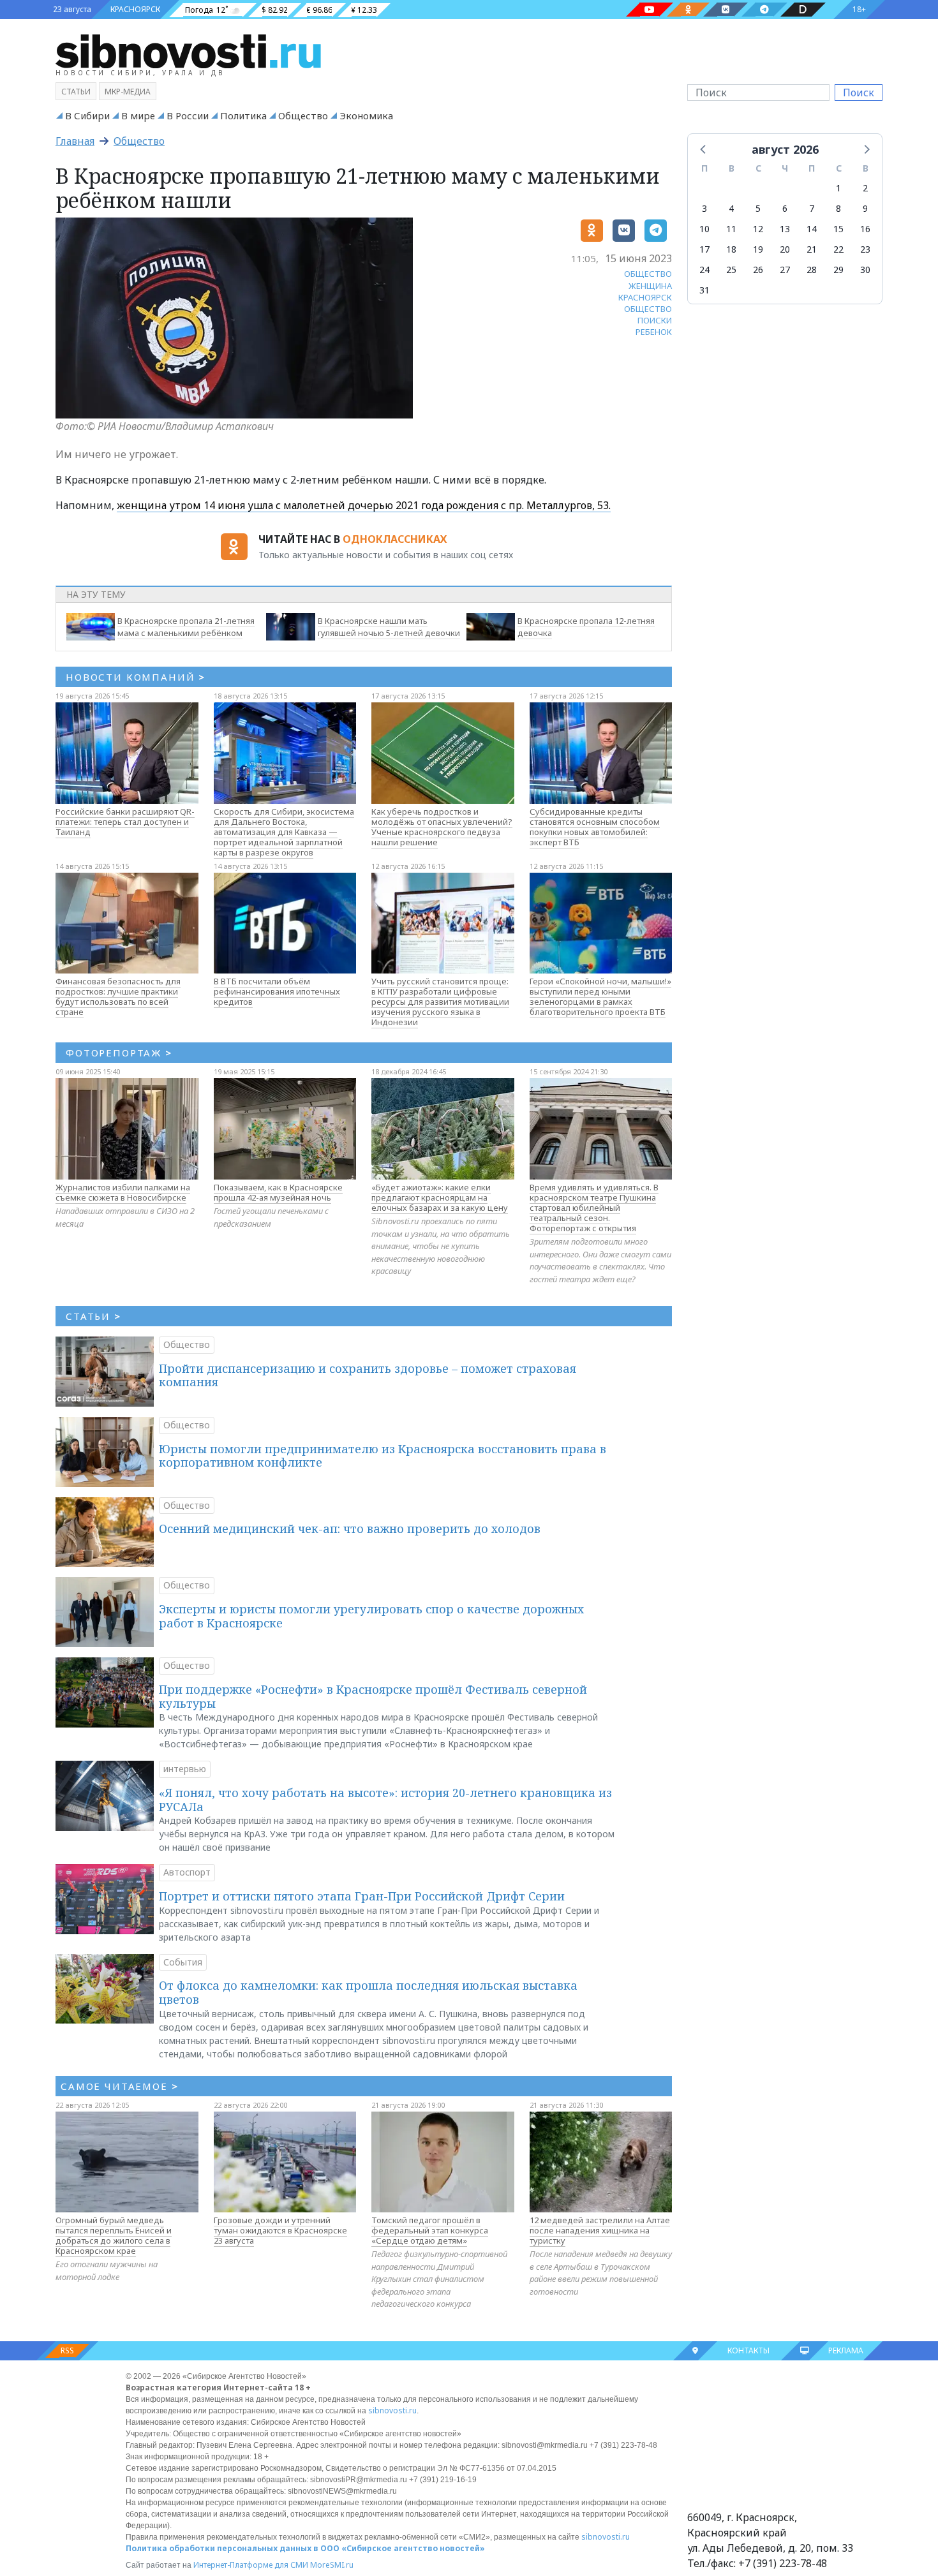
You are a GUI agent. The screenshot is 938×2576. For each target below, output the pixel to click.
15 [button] (838, 229)
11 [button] (731, 229)
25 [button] (731, 270)
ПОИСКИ (655, 320)
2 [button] (865, 188)
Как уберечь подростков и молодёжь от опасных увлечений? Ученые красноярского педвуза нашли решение (442, 827)
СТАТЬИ (93, 1316)
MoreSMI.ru (332, 2565)
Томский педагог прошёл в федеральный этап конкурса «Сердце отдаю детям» (430, 2230)
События (183, 1962)
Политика (243, 115)
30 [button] (865, 270)
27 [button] (785, 270)
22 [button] (838, 249)
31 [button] (704, 290)
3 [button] (704, 208)
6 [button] (785, 208)
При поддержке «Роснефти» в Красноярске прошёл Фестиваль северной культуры (373, 1696)
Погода (199, 10)
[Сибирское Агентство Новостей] (188, 50)
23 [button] (865, 249)
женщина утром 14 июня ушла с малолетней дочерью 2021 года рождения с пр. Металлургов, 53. (364, 505)
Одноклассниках (395, 539)
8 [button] (838, 208)
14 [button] (812, 229)
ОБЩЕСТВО (648, 274)
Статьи (76, 92)
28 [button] (812, 270)
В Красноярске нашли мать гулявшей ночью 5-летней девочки (389, 627)
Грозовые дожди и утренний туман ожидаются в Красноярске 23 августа (280, 2230)
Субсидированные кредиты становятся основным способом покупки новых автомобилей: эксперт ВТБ (595, 827)
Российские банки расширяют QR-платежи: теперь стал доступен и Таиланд (125, 822)
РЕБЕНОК (654, 332)
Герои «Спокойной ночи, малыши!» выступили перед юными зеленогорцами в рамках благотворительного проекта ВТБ (600, 996)
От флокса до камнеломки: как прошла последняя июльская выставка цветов (368, 1992)
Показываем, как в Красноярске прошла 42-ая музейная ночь (278, 1192)
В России (188, 115)
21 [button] (812, 249)
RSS (67, 2350)
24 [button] (704, 270)
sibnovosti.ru (392, 2410)
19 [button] (758, 249)
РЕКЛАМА (846, 2350)
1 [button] (838, 188)
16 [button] (865, 229)
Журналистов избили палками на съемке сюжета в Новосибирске (123, 1192)
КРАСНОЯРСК (135, 9)
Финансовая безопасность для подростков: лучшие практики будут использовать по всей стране (118, 996)
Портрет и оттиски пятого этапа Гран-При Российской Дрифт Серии (362, 1896)
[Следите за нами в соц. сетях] (650, 10)
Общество (303, 115)
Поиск (859, 93)
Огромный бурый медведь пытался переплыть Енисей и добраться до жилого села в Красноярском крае (114, 2235)
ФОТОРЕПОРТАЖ (119, 1053)
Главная (75, 141)
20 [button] (785, 249)
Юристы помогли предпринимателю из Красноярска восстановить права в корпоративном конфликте (383, 1456)
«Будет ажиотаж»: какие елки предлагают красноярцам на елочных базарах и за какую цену (440, 1197)
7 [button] (812, 208)
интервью (185, 1769)
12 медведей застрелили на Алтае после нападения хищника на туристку (600, 2230)
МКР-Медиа (128, 92)
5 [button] (758, 208)
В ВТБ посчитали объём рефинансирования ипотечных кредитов (277, 991)
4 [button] (731, 208)
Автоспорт (187, 1872)
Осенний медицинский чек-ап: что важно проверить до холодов (350, 1529)
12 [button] (758, 229)
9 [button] (865, 208)
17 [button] (704, 249)
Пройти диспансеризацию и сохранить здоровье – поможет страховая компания (368, 1375)
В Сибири (87, 115)
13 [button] (785, 229)
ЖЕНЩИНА (650, 286)
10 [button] (704, 229)
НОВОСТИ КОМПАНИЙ (136, 677)
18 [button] (731, 249)
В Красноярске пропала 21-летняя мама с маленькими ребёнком (186, 627)
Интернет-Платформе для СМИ (251, 2565)
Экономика (366, 115)
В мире (138, 115)
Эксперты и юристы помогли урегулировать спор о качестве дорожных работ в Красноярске (371, 1616)
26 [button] (758, 270)
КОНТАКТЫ (748, 2350)
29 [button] (838, 270)
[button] (704, 149)
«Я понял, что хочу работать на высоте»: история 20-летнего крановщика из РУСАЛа (385, 1800)
